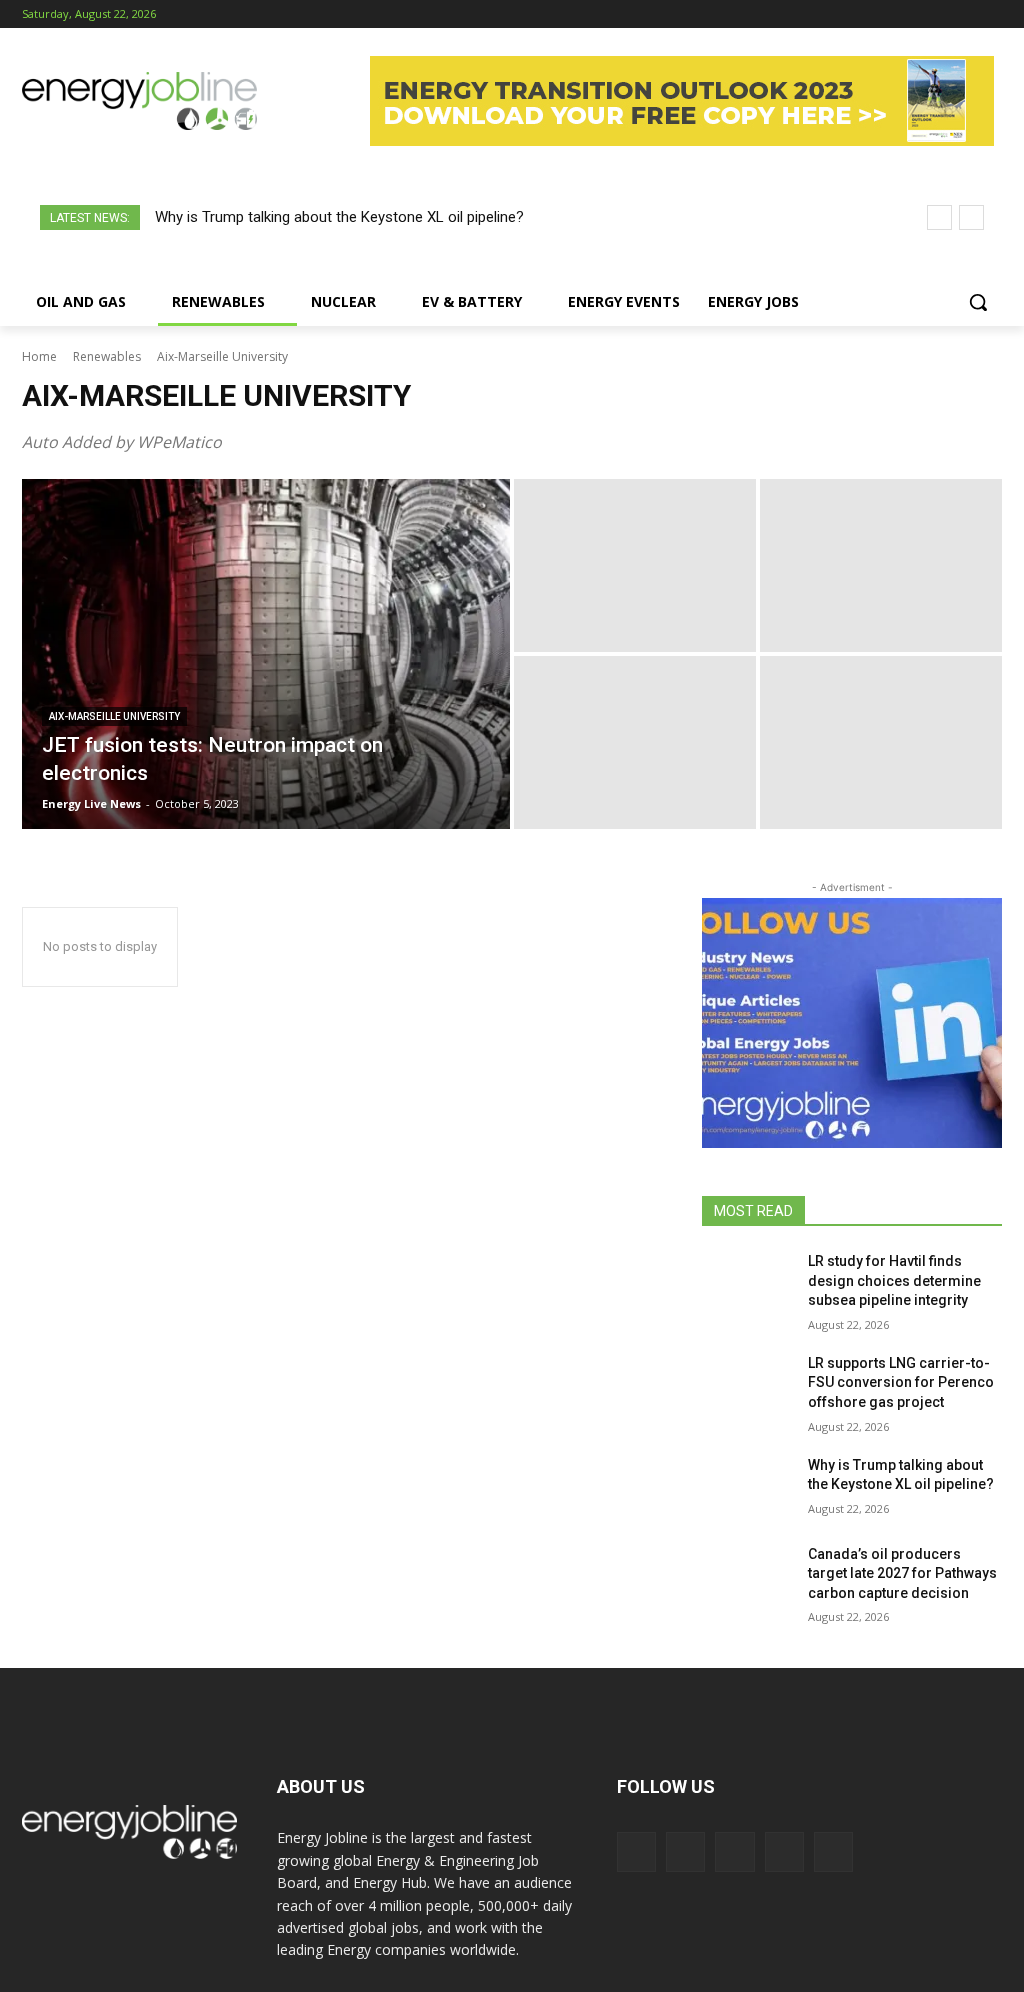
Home (39, 356)
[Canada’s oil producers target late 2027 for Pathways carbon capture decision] (747, 1576)
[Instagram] (907, 14)
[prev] (939, 217)
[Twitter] (962, 14)
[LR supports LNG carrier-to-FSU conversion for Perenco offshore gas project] (747, 1385)
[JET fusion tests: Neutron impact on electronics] (266, 654)
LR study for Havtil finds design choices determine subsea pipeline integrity (894, 1280)
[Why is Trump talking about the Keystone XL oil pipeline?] (747, 1487)
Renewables (107, 356)
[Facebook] (879, 14)
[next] (971, 217)
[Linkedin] (935, 14)
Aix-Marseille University (114, 716)
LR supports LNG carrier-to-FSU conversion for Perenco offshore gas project (901, 1382)
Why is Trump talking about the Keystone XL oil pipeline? (339, 217)
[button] (978, 302)
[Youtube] (990, 14)
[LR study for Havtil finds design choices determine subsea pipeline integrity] (747, 1283)
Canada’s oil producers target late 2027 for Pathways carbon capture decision (902, 1573)
